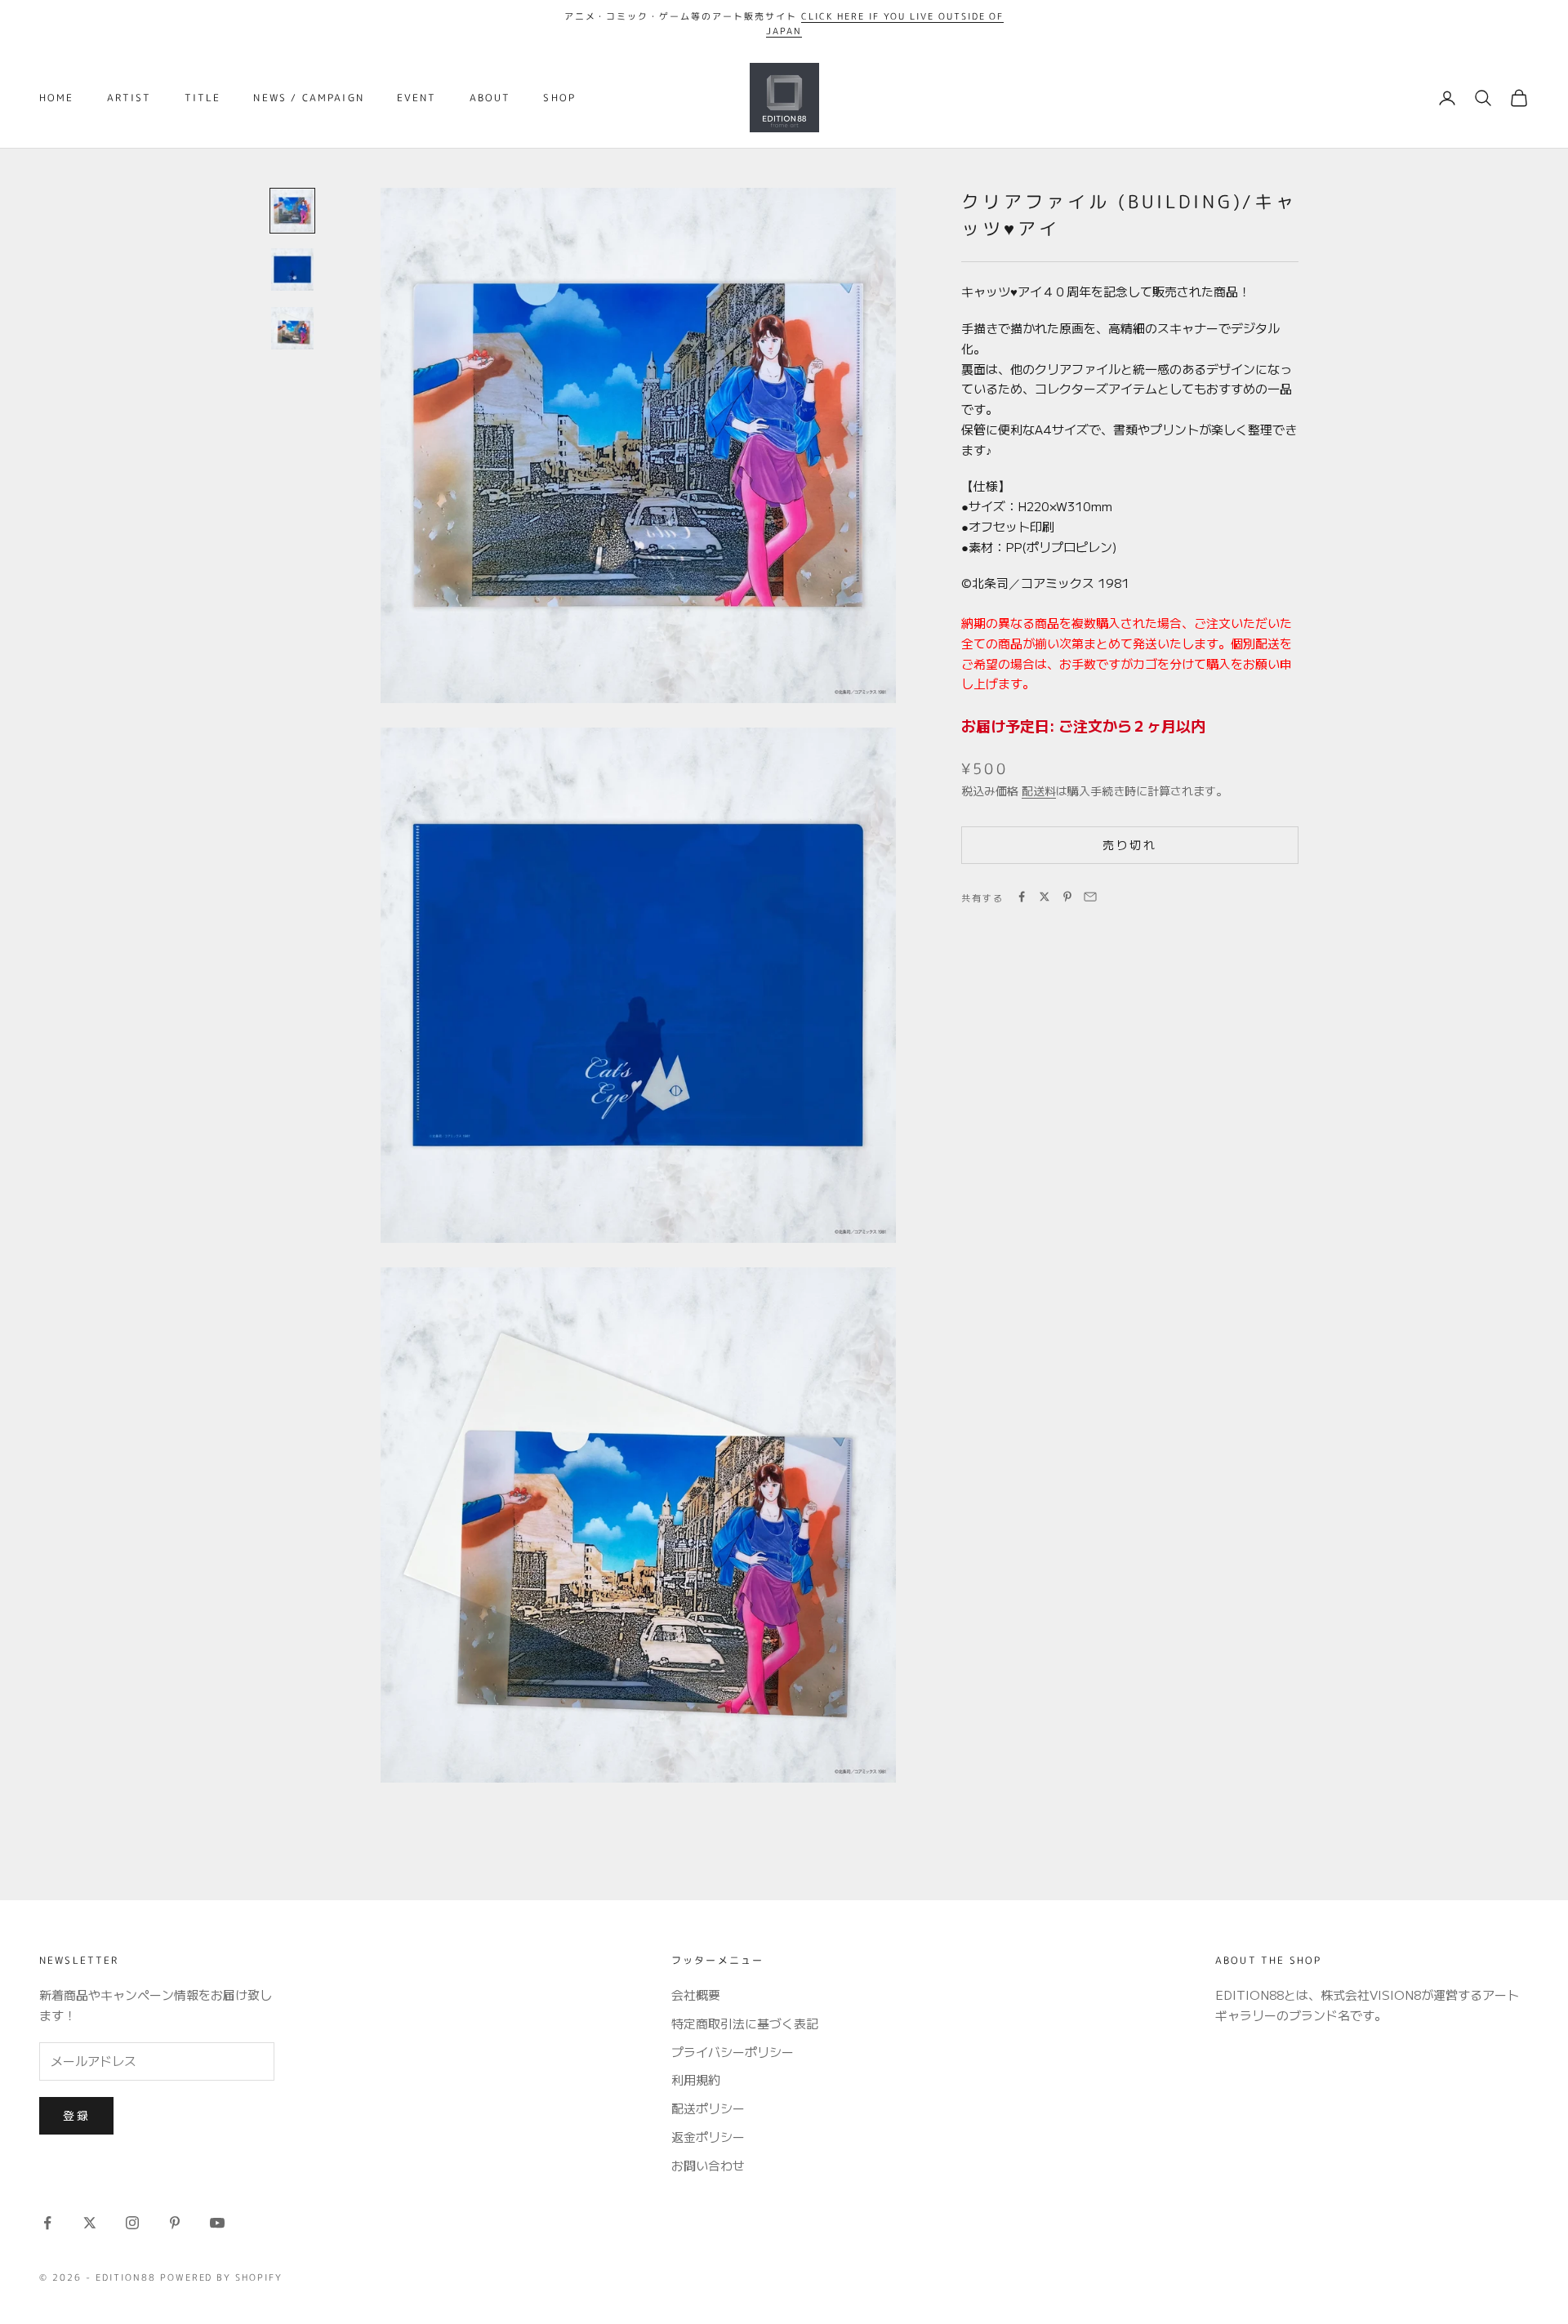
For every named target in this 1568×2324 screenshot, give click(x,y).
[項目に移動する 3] (292, 328)
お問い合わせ (708, 2165)
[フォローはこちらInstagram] (132, 2223)
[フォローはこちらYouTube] (217, 2223)
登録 (76, 2115)
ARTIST (129, 98)
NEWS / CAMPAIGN (308, 98)
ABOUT (490, 98)
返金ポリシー (708, 2137)
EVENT (417, 98)
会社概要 (696, 1995)
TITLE (203, 98)
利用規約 (696, 2079)
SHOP (559, 98)
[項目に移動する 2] (292, 269)
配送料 (1039, 790)
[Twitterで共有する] (1045, 897)
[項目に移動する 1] (292, 211)
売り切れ (1129, 844)
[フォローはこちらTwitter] (90, 2223)
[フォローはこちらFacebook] (47, 2223)
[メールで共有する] (1090, 897)
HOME (57, 98)
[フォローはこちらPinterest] (175, 2223)
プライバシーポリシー (733, 2052)
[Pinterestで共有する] (1067, 897)
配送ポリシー (708, 2108)
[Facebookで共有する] (1022, 897)
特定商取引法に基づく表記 (745, 2023)
